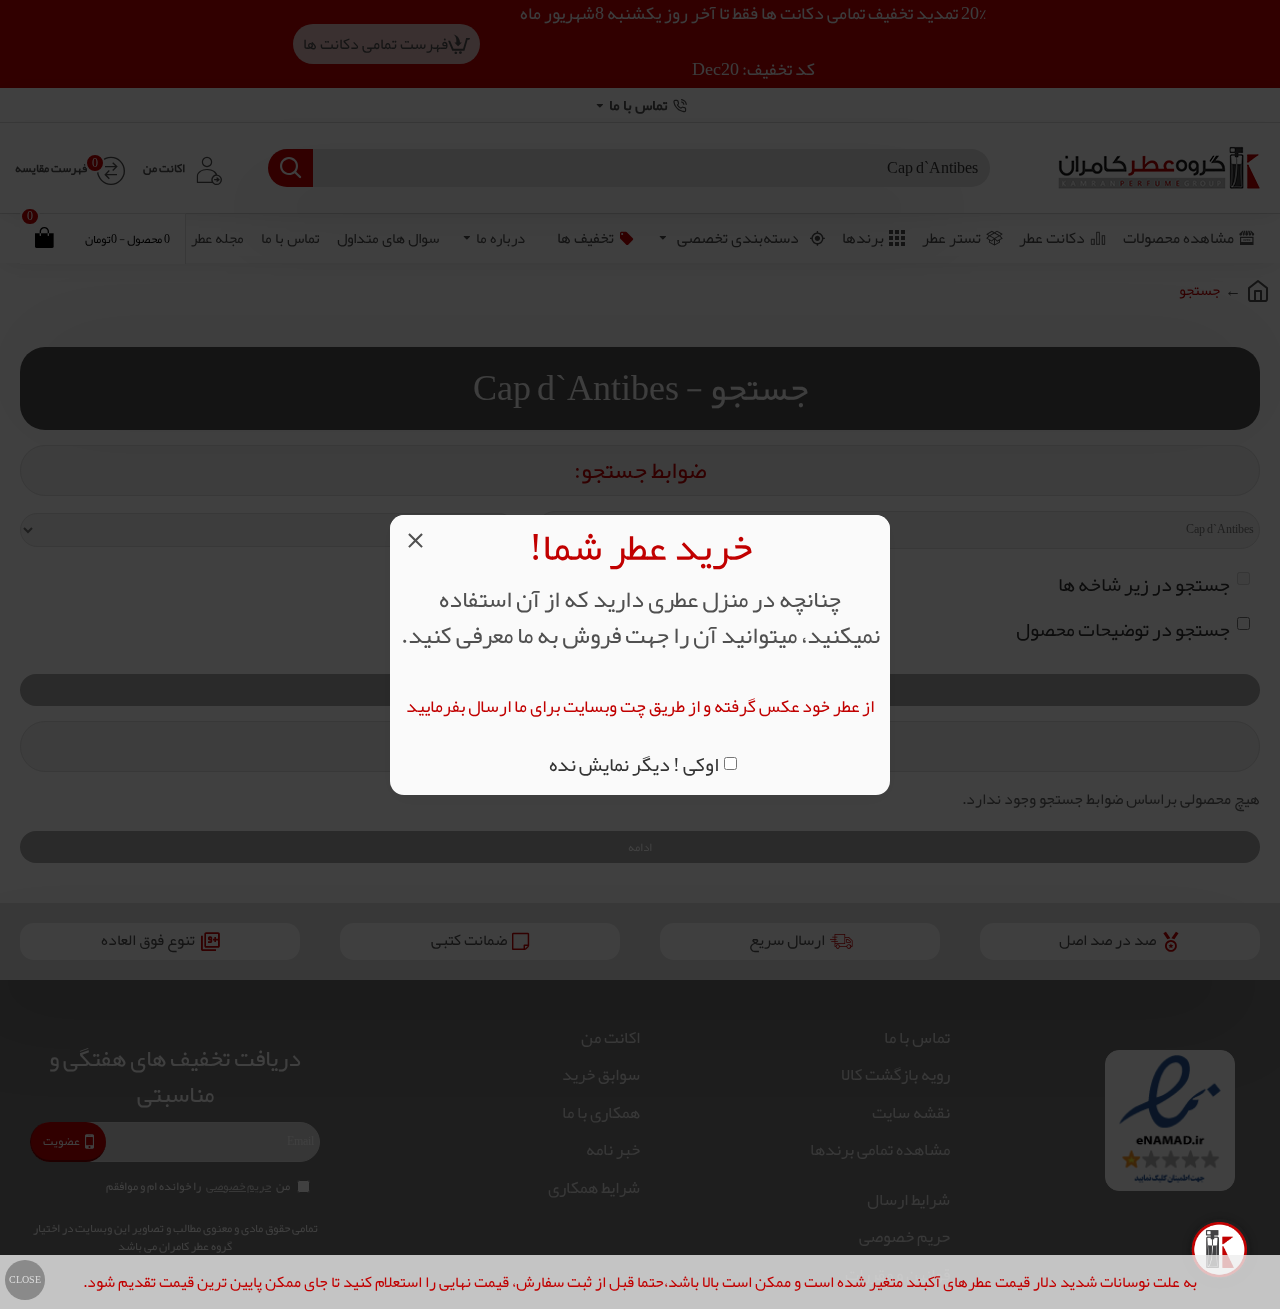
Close (25, 1280)
